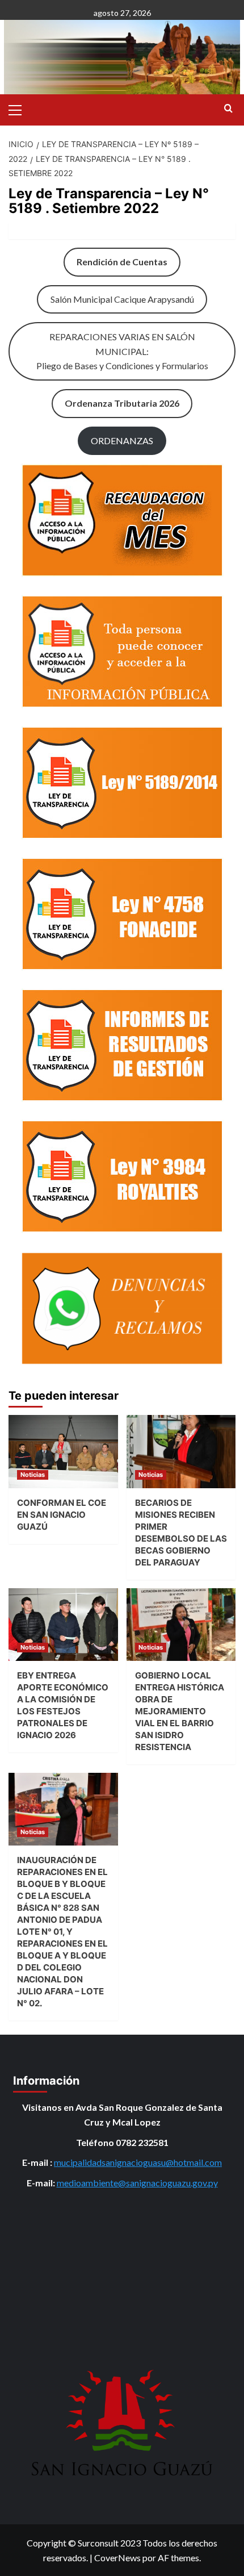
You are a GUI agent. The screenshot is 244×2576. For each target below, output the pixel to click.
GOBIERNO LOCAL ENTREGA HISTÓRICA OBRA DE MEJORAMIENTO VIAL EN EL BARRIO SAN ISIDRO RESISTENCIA (180, 1711)
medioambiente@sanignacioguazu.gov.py (137, 2183)
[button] (20, 108)
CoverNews (117, 2558)
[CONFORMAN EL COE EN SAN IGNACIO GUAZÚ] (63, 1451)
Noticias (33, 1475)
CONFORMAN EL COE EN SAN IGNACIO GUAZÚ (62, 1515)
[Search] (228, 109)
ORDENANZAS (122, 441)
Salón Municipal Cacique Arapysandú (122, 299)
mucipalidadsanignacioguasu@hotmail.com (138, 2162)
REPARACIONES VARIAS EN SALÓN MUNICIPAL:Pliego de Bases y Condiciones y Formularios (122, 351)
